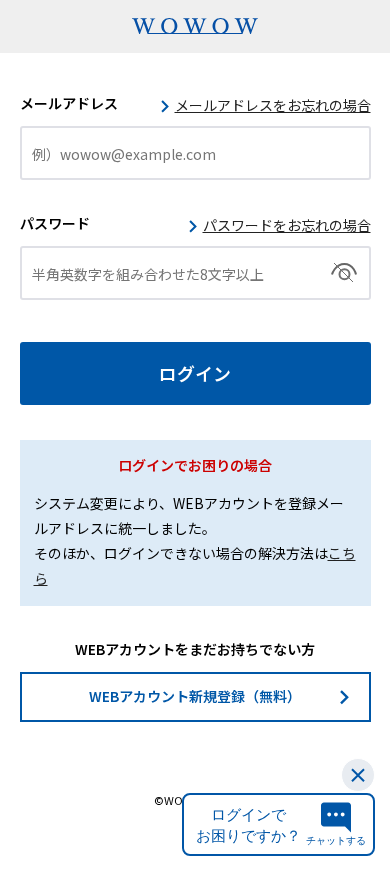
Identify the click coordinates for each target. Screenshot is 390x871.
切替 (344, 273)
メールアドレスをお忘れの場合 (272, 105)
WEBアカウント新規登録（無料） (195, 696)
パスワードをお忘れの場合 (286, 225)
